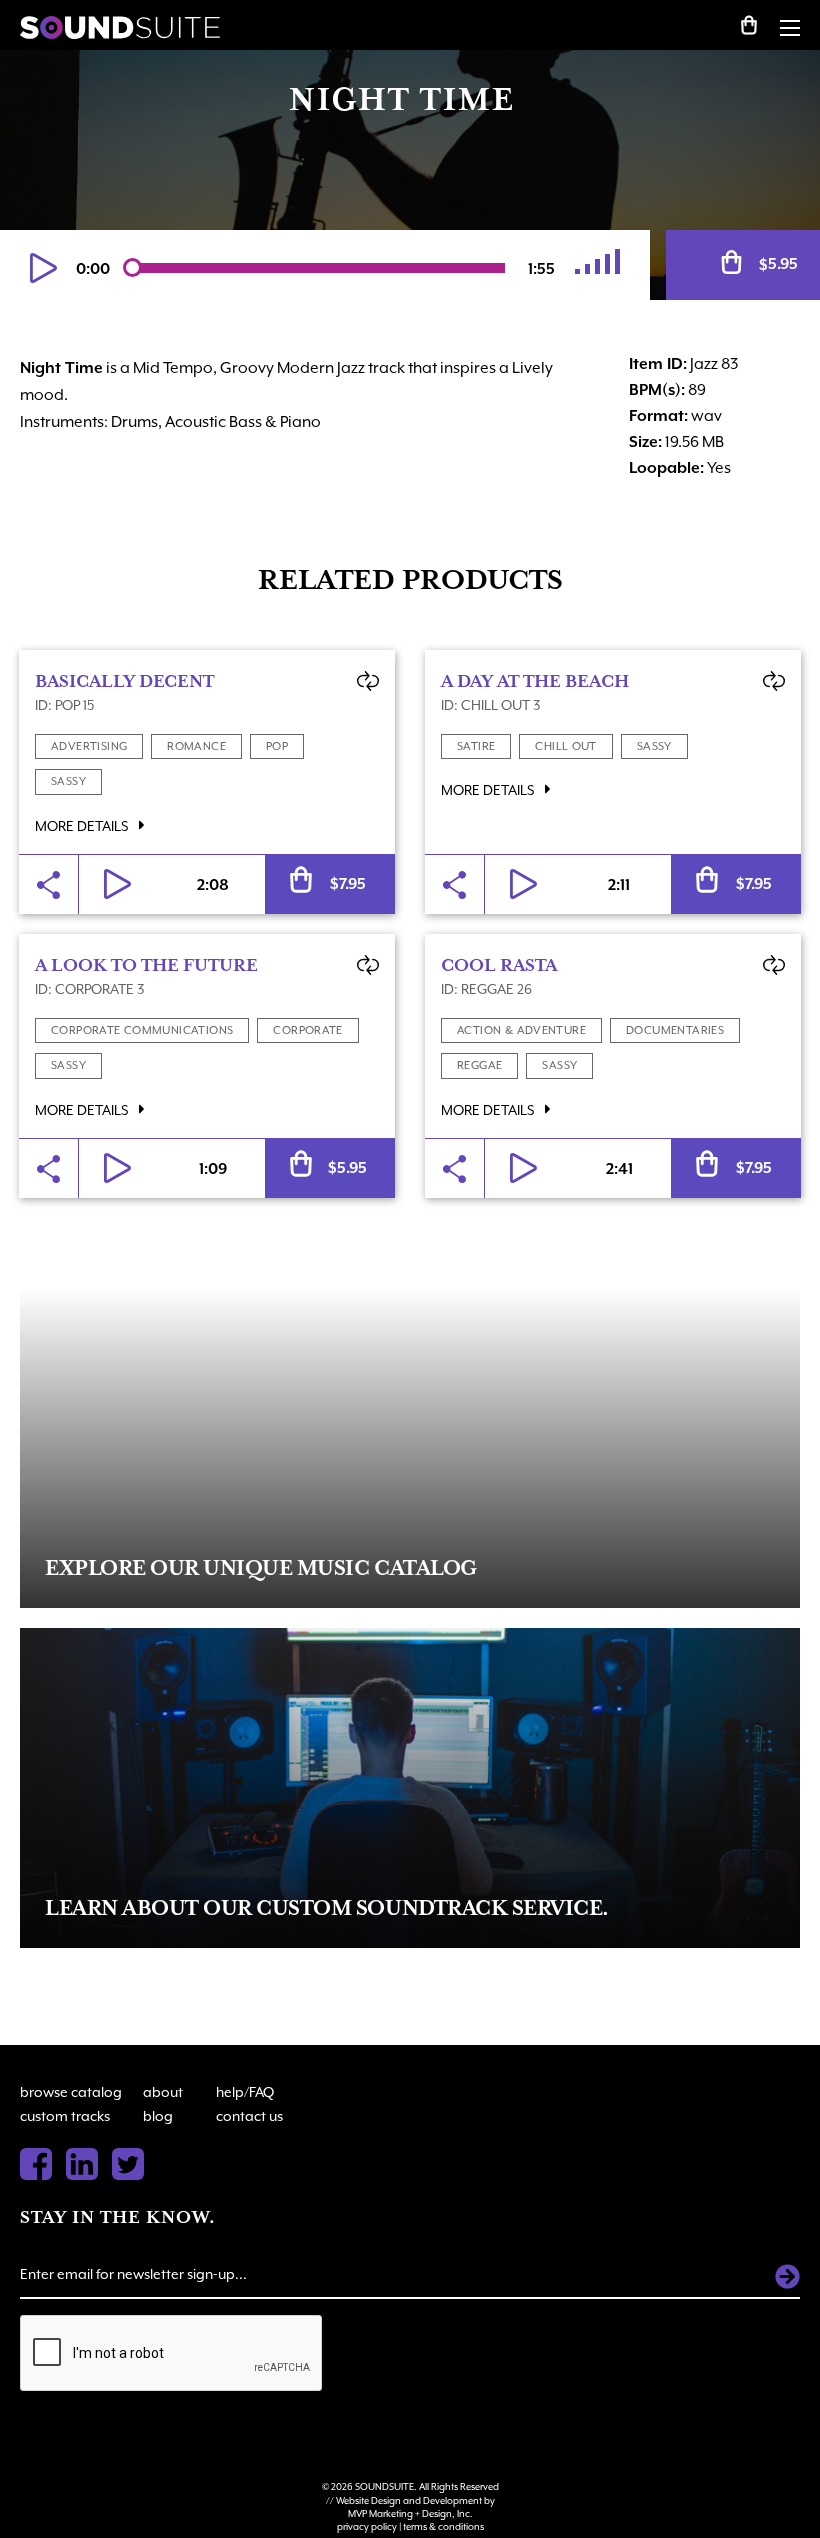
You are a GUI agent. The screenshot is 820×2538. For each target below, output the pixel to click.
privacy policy (367, 2526)
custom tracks (65, 2116)
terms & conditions (443, 2526)
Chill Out (566, 746)
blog (158, 2116)
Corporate (308, 1030)
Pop (277, 746)
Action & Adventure (521, 1030)
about (163, 2092)
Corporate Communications (142, 1030)
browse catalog (71, 2092)
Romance (196, 746)
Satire (476, 746)
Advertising (89, 746)
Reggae (479, 1065)
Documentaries (675, 1030)
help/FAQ (245, 2092)
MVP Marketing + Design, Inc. (410, 2513)
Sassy (68, 781)
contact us (249, 2116)
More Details (83, 826)
